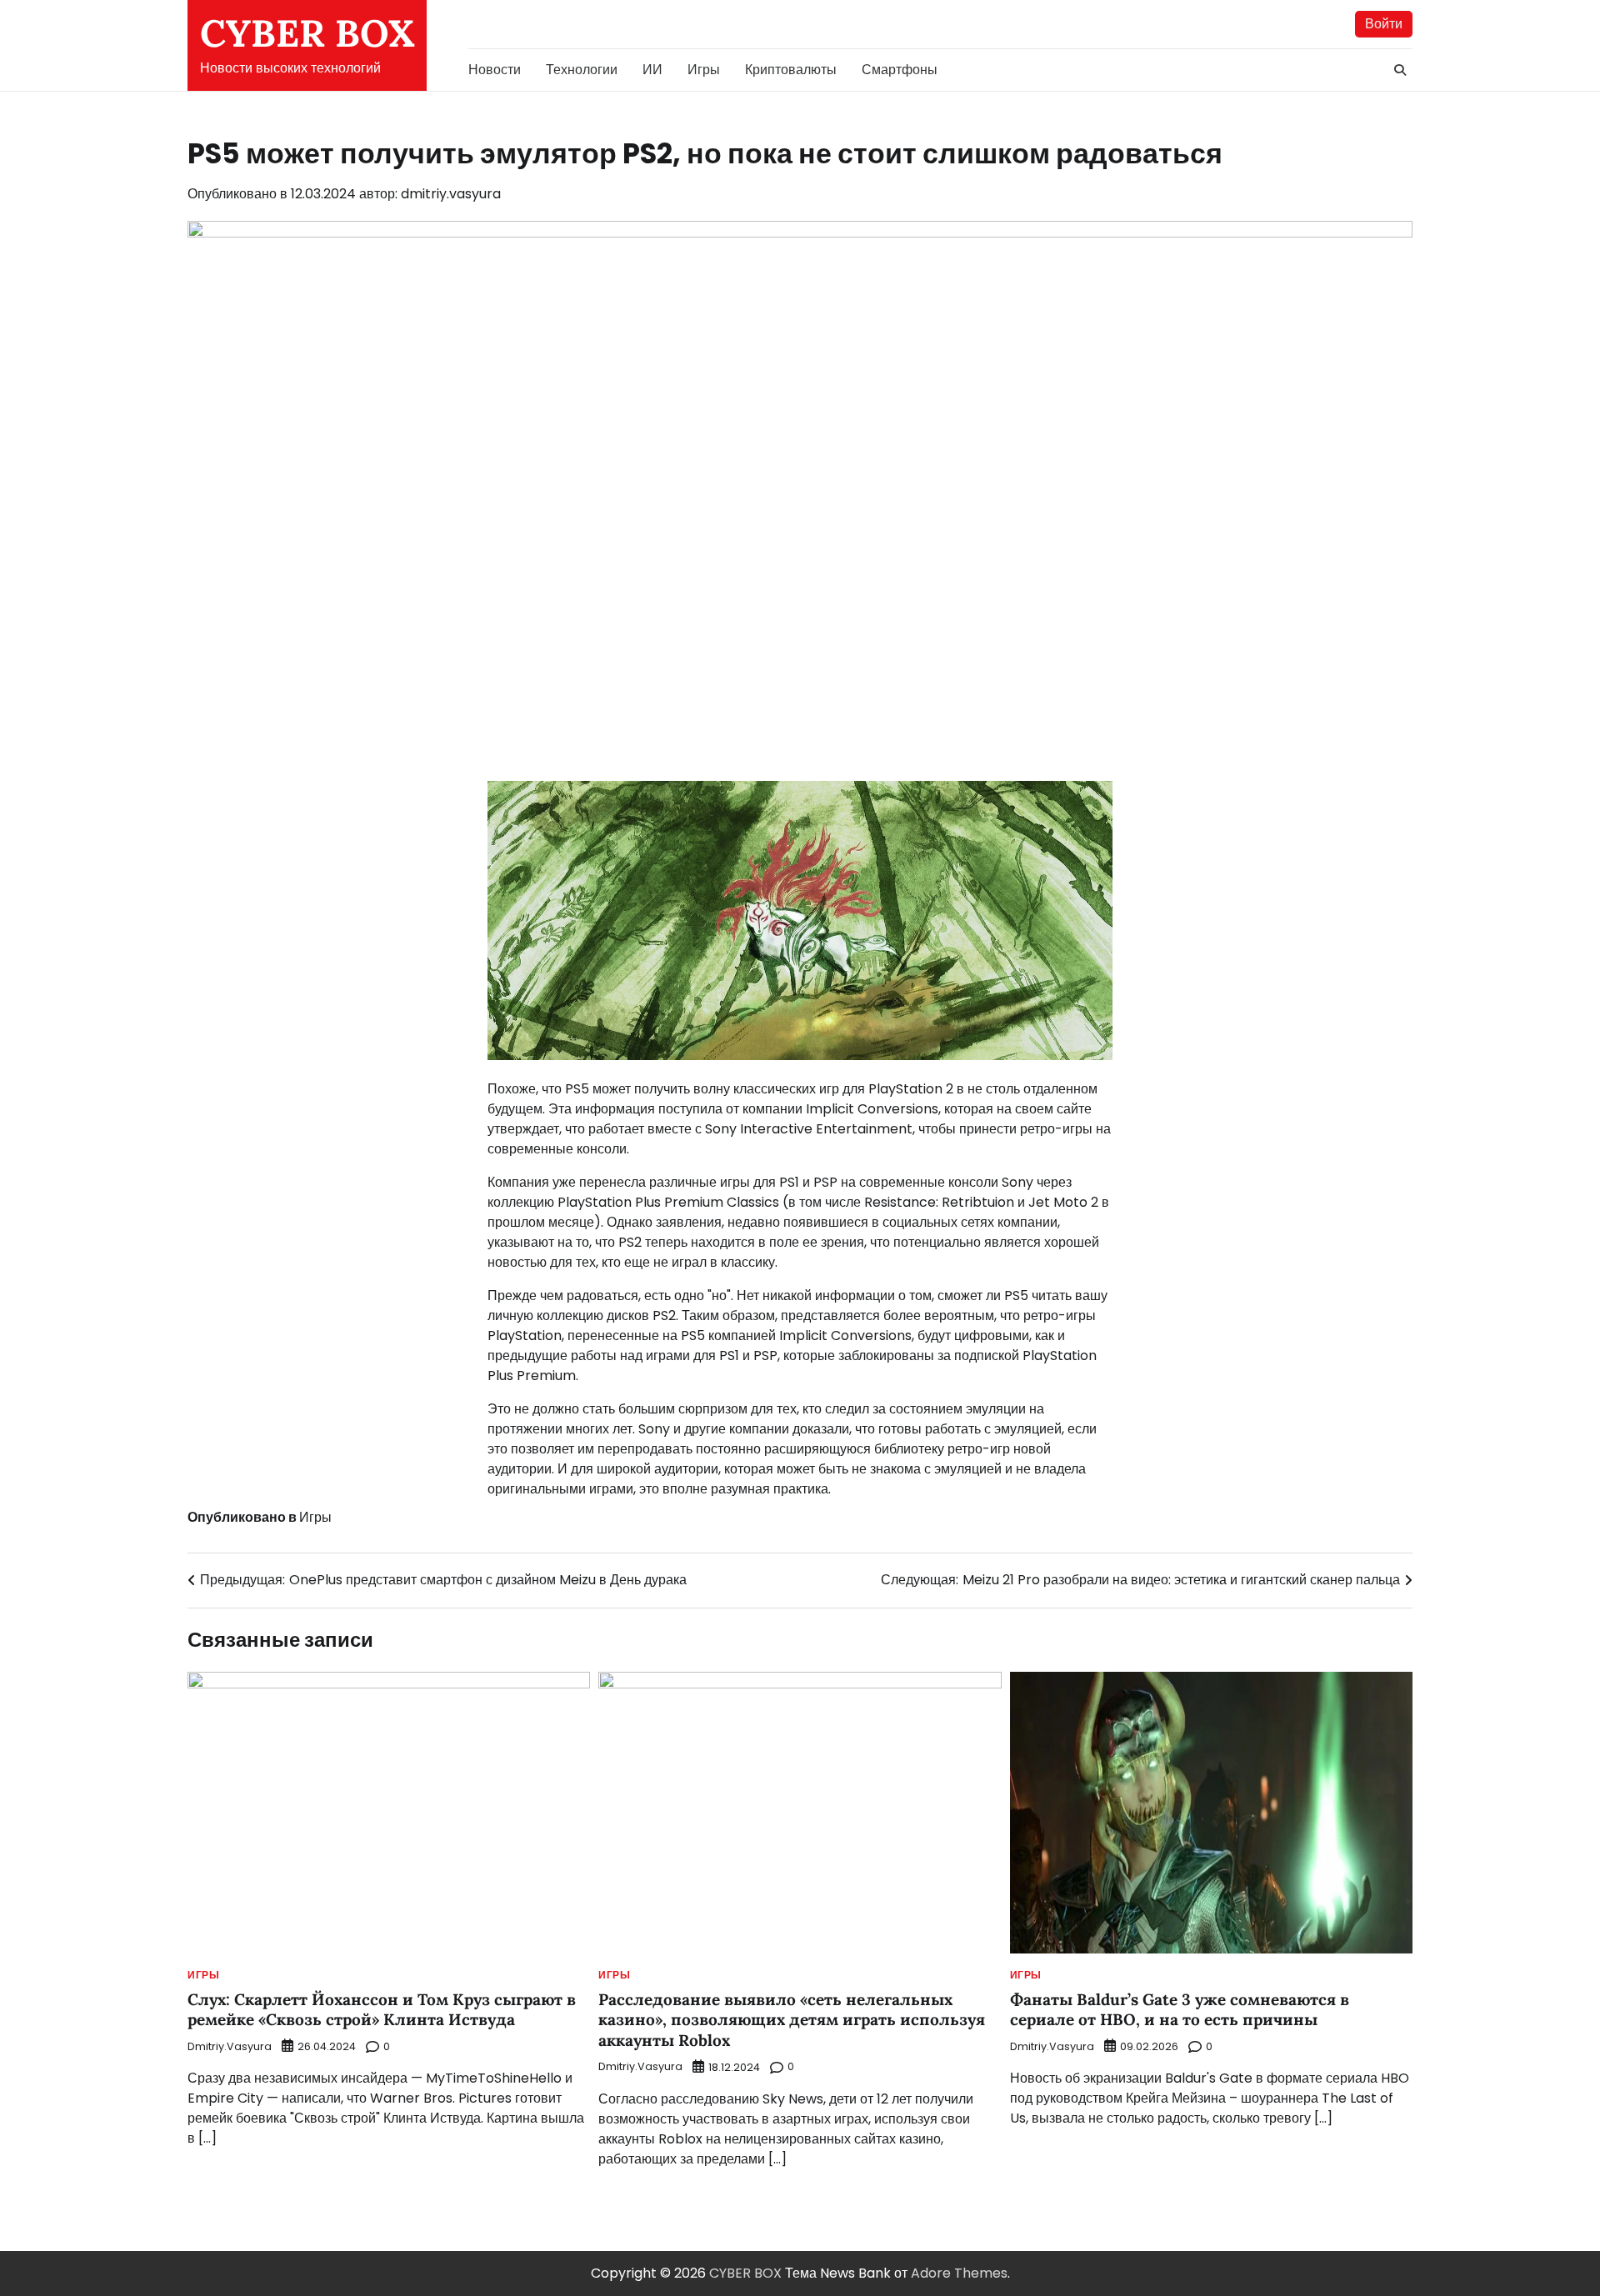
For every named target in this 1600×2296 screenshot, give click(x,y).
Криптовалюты (791, 70)
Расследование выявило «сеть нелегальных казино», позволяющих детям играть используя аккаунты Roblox (792, 2020)
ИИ (652, 70)
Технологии (582, 70)
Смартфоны (900, 70)
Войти (1384, 24)
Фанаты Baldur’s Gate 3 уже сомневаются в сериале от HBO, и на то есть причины (1180, 2010)
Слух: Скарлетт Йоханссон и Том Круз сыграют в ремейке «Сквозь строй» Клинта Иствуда (382, 2010)
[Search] (1400, 70)
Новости (495, 70)
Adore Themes (959, 2273)
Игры (704, 70)
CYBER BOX (307, 33)
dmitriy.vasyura (451, 194)
